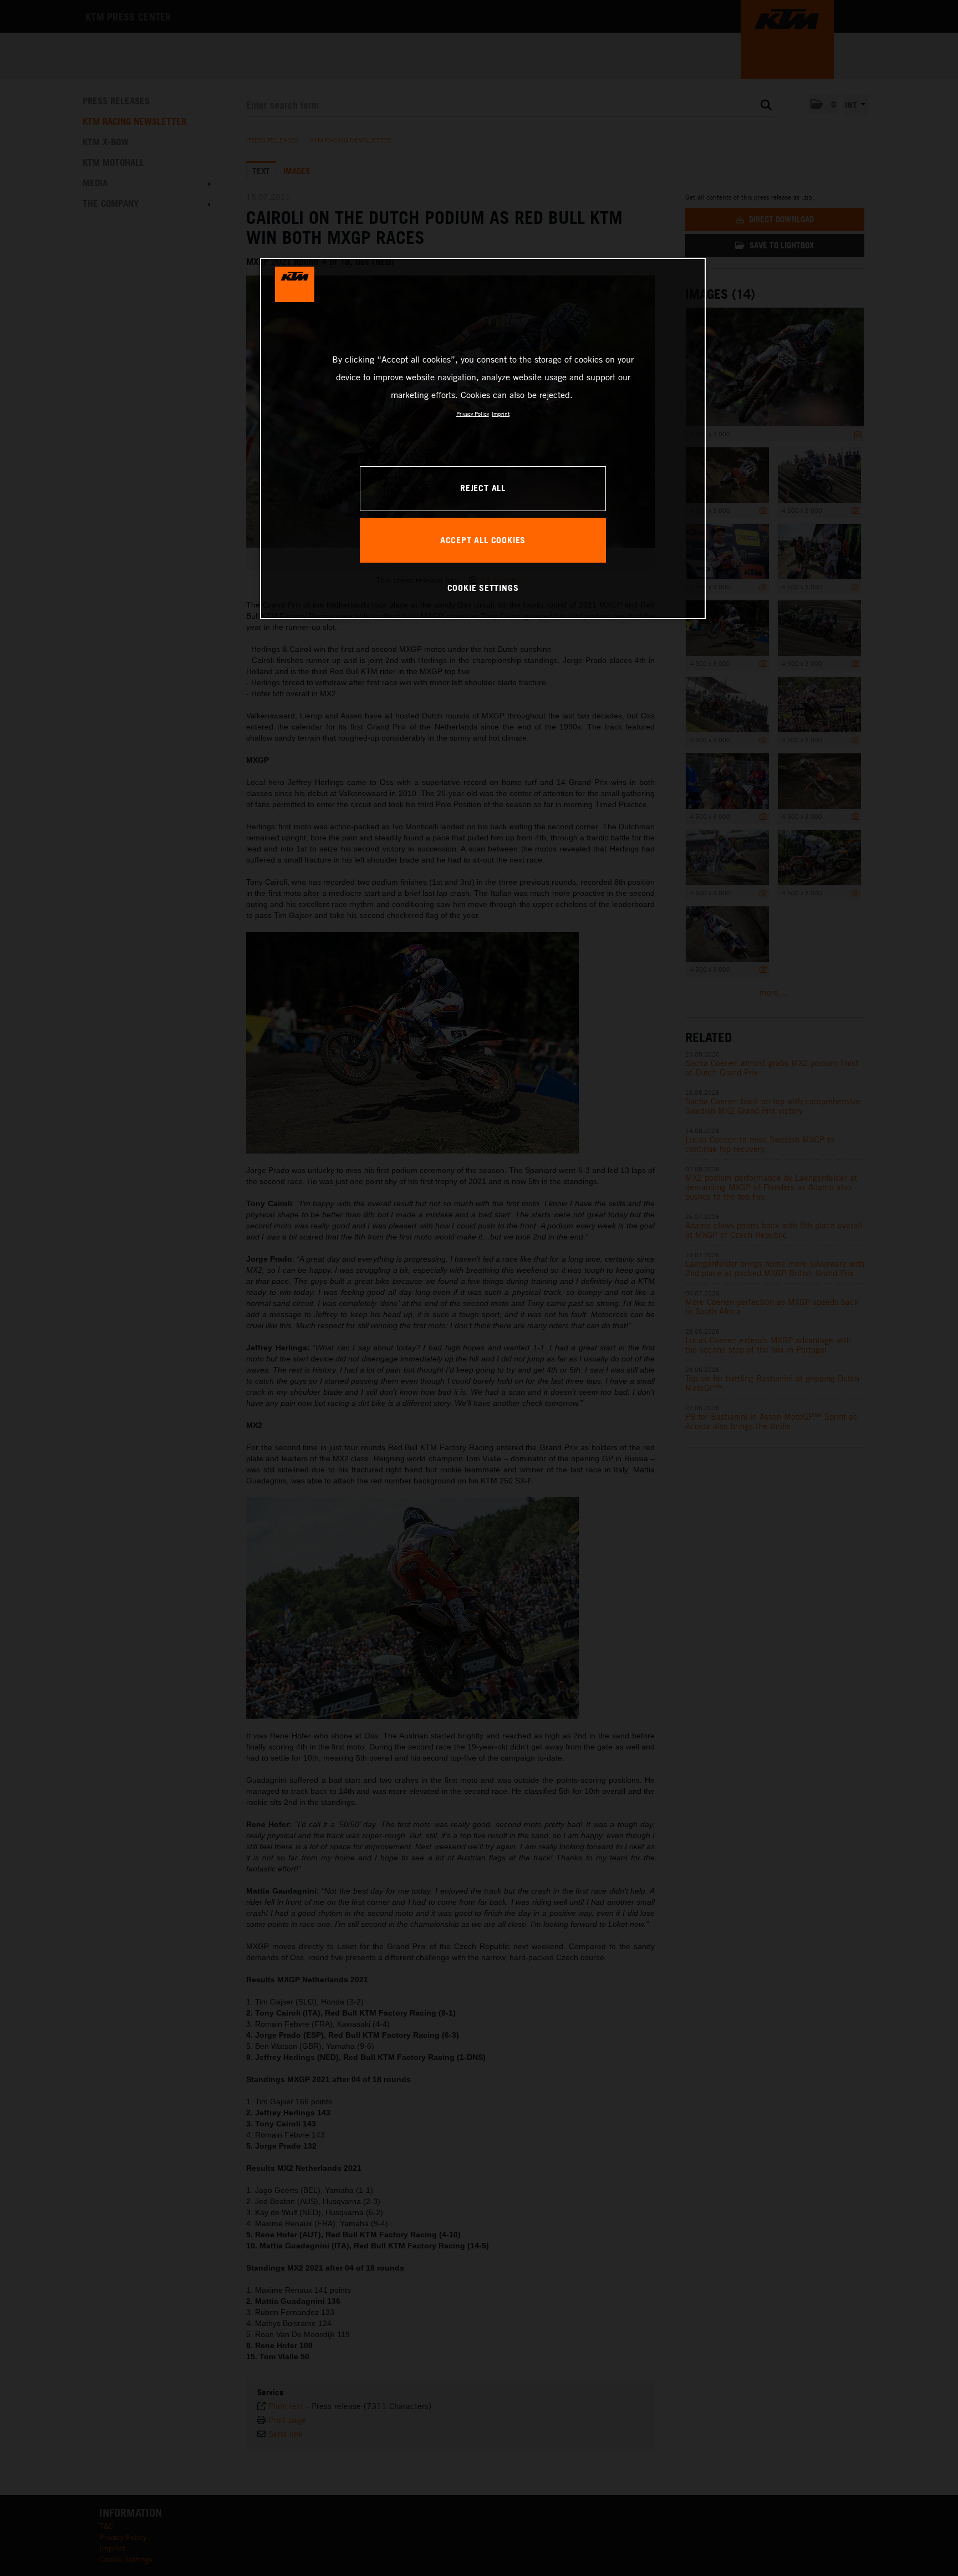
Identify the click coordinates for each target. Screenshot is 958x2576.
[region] (483, 438)
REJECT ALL (483, 488)
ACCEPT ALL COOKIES (483, 540)
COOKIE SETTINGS (483, 588)
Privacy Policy (473, 414)
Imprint (501, 414)
